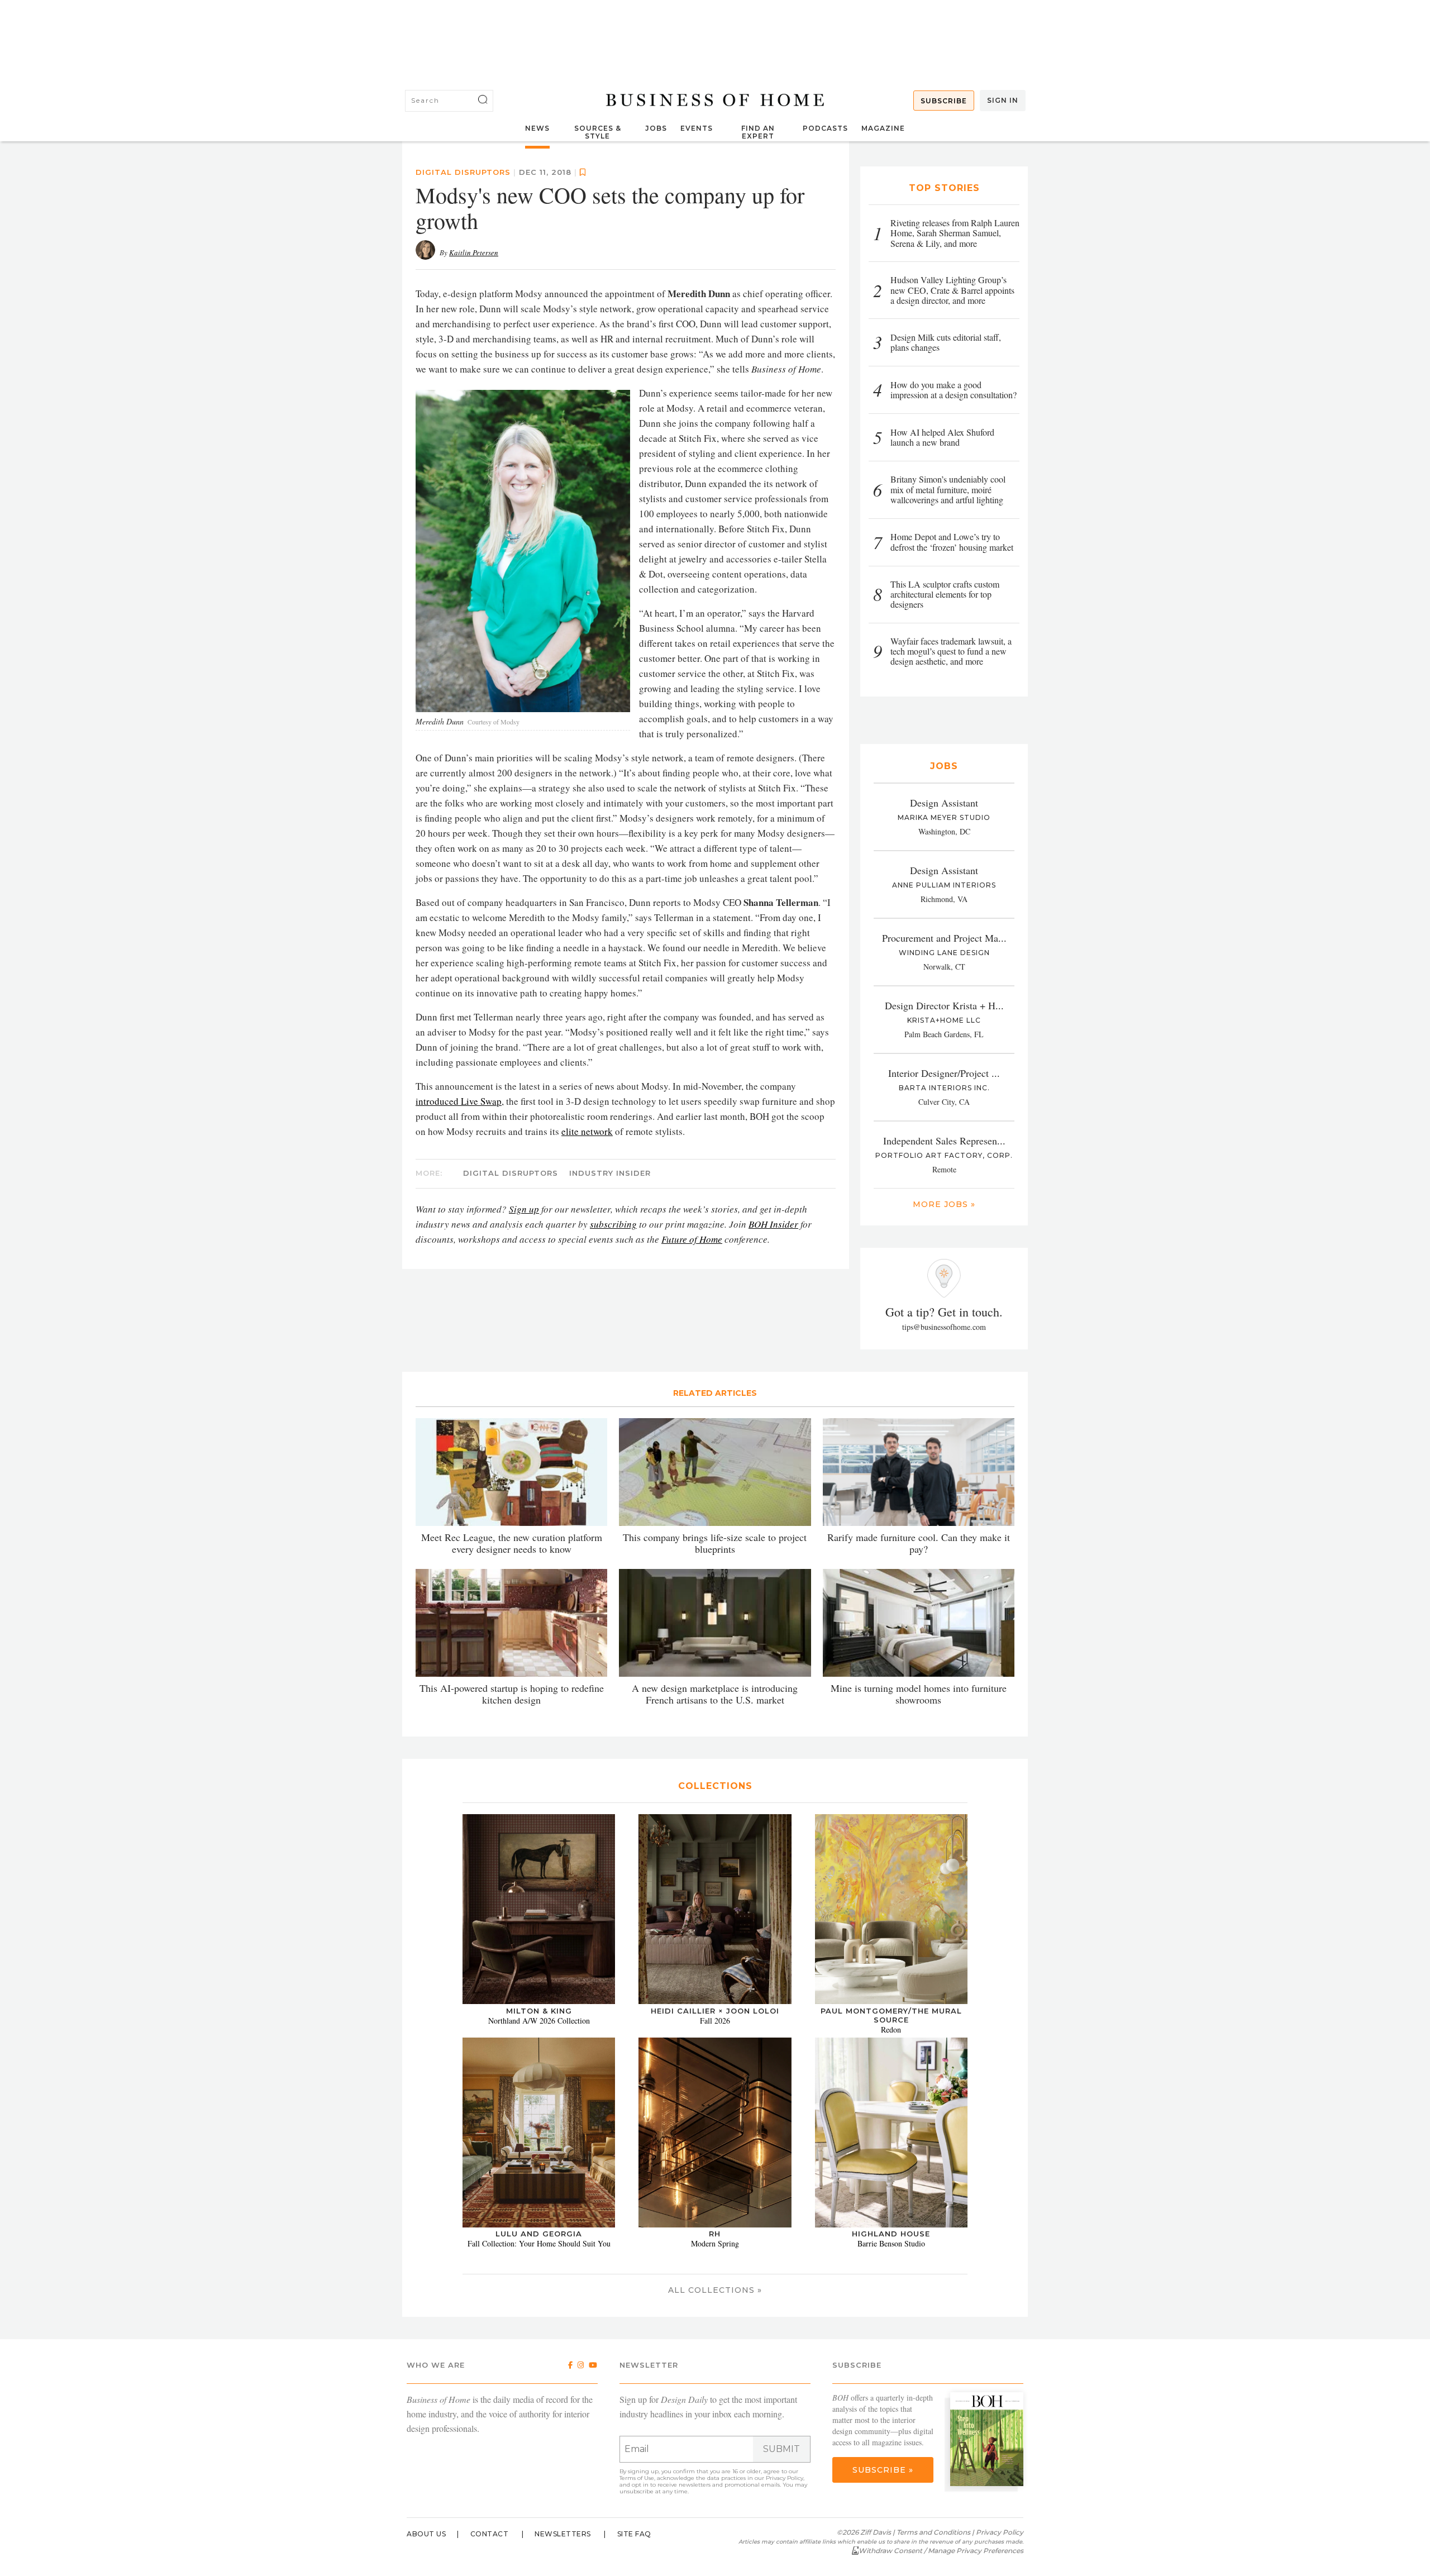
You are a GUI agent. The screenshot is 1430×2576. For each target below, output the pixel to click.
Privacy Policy (785, 2478)
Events (697, 128)
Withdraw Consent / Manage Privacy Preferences (941, 2551)
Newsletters (563, 2534)
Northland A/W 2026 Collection (539, 2021)
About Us (426, 2534)
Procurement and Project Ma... (944, 938)
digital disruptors (463, 172)
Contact (490, 2534)
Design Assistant (944, 803)
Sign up (524, 1209)
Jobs (656, 128)
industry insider (610, 1173)
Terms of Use (637, 2478)
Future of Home (692, 1239)
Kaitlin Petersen (474, 252)
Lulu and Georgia (539, 2234)
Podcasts (825, 128)
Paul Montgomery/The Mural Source (891, 2015)
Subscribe (944, 101)
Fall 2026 (715, 2021)
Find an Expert (758, 132)
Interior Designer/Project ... (944, 1073)
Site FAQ (634, 2534)
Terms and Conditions (933, 2532)
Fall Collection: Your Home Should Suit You (539, 2243)
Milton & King (539, 2011)
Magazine (883, 128)
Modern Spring (715, 2243)
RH (715, 2234)
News (537, 128)
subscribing (613, 1224)
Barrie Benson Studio (891, 2243)
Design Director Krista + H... (944, 1005)
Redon (891, 2029)
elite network (587, 1131)
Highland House (891, 2234)
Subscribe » (883, 2470)
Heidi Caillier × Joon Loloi (715, 2011)
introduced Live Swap (459, 1101)
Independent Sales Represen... (944, 1141)
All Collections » (715, 2290)
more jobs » (944, 1204)
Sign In (1003, 100)
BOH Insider (773, 1224)
